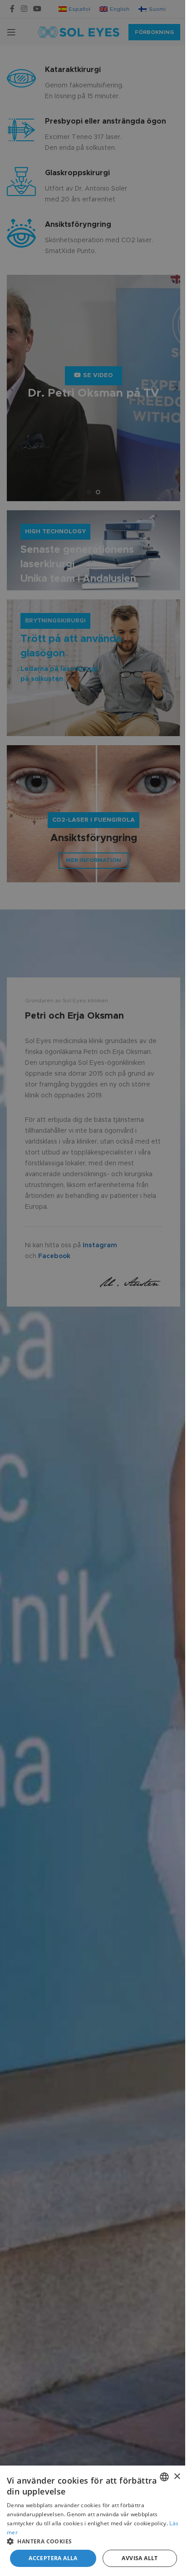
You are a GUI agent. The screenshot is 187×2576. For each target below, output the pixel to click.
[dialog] (93, 2521)
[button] (93, 2541)
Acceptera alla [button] (53, 2558)
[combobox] (164, 2477)
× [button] (177, 2477)
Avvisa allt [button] (140, 2558)
